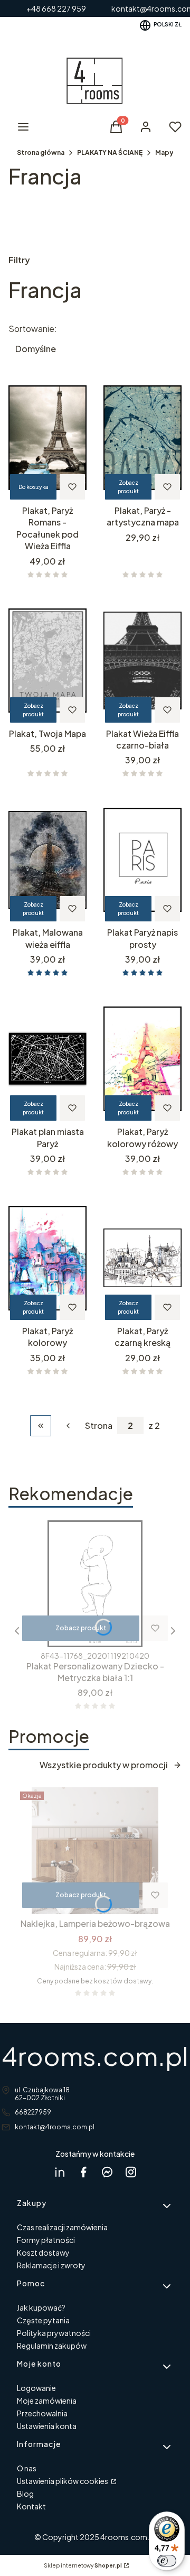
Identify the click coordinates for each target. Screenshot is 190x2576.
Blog (25, 2494)
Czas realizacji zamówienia (62, 2227)
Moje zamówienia (47, 2400)
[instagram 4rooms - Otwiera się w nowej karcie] (131, 2172)
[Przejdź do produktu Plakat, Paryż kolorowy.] (47, 1258)
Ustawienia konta (47, 2426)
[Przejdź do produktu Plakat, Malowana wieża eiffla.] (47, 860)
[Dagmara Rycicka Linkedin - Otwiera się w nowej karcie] (60, 2172)
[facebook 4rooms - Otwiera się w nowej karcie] (83, 2172)
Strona (99, 1426)
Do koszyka (34, 487)
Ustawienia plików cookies (63, 2481)
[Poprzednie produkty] (68, 1426)
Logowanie (36, 2388)
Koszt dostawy (43, 2252)
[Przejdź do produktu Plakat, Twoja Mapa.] (47, 661)
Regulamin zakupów (52, 2346)
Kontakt (31, 2506)
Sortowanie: (33, 329)
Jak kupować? (41, 2307)
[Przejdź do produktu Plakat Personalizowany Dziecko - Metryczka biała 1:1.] (95, 1584)
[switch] (167, 2561)
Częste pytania (43, 2320)
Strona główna (41, 153)
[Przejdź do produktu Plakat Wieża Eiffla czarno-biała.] (142, 661)
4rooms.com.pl (95, 2056)
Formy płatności (46, 2240)
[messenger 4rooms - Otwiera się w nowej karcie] (107, 2172)
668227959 (33, 2112)
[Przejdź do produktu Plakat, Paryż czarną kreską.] (142, 1258)
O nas (27, 2468)
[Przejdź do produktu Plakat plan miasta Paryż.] (47, 1059)
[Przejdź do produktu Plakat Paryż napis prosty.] (142, 860)
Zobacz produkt (128, 487)
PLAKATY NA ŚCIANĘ (110, 153)
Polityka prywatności (54, 2333)
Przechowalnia (42, 2413)
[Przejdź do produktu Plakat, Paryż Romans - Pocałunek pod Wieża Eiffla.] (47, 438)
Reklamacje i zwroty (51, 2265)
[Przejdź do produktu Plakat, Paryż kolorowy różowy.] (142, 1059)
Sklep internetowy (83, 2565)
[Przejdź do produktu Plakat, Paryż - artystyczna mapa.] (142, 438)
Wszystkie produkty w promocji (104, 1765)
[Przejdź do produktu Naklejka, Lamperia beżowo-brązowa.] (95, 1851)
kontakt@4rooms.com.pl (55, 2127)
